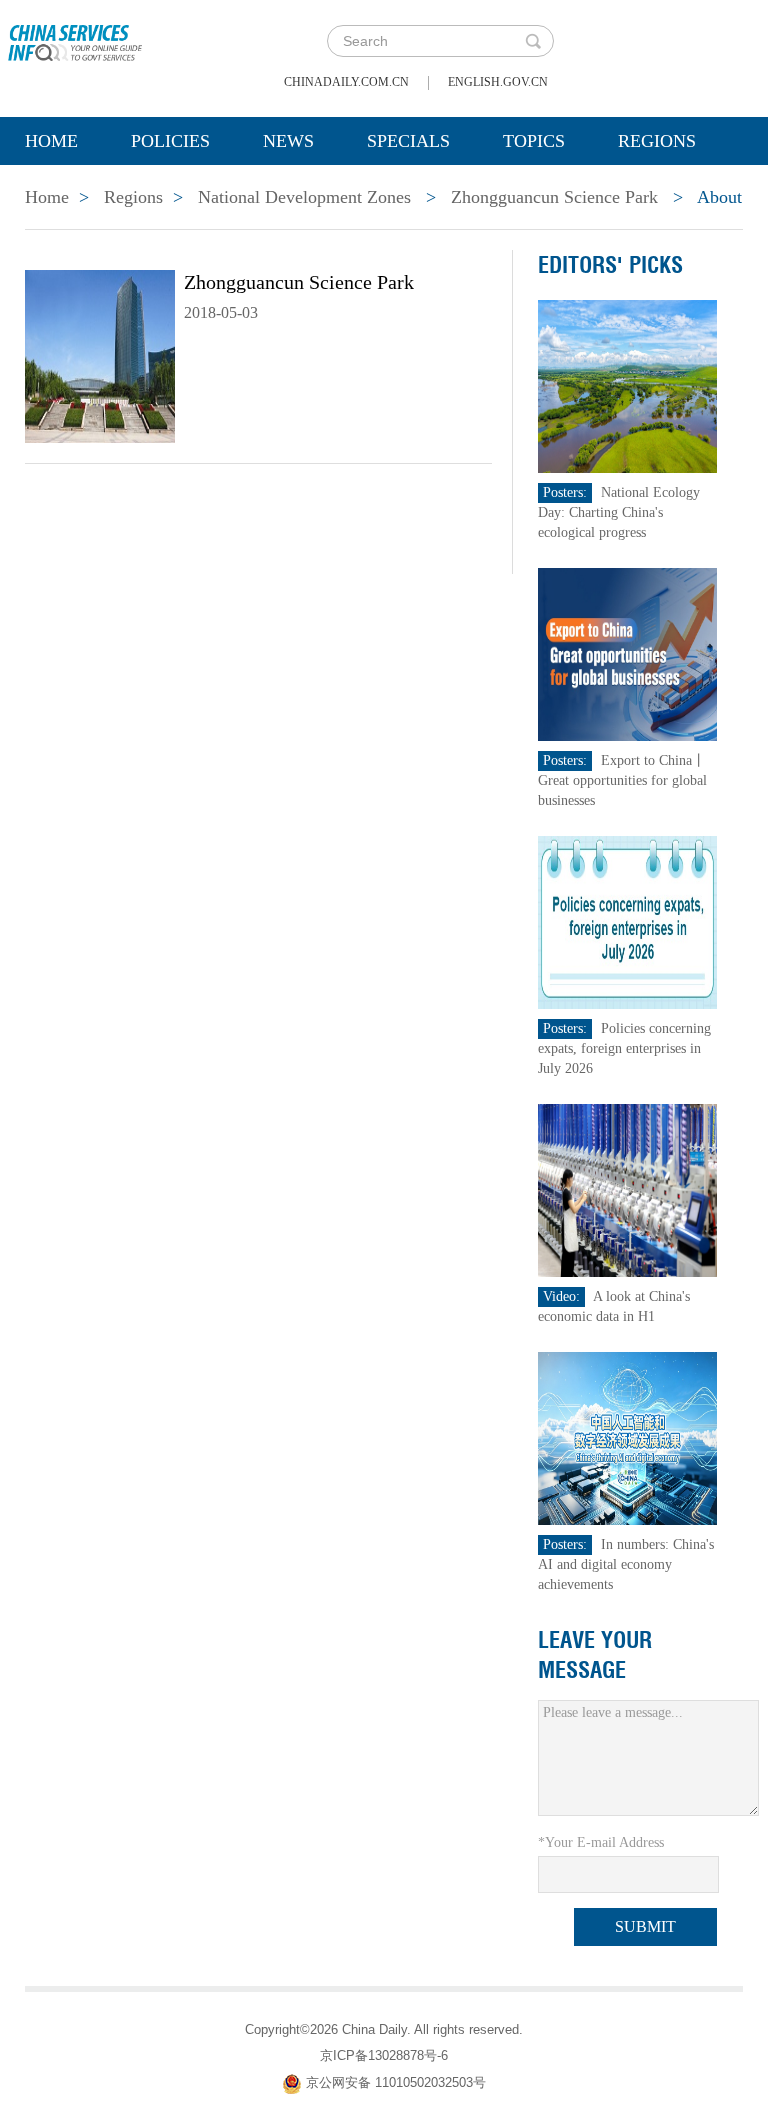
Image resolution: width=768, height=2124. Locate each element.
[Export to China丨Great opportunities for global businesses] (628, 653)
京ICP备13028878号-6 (384, 2055)
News (288, 141)
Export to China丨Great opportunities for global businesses (622, 780)
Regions (657, 141)
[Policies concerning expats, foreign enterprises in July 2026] (628, 921)
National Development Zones (304, 197)
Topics (534, 141)
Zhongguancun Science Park (554, 197)
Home (51, 141)
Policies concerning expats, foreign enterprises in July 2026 (624, 1048)
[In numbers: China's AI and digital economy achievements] (628, 1437)
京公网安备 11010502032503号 (396, 2082)
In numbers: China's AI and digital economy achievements (626, 1564)
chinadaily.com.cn (346, 82)
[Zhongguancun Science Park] (100, 355)
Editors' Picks (610, 265)
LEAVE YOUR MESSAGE (595, 1655)
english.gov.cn (498, 82)
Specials (408, 141)
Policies (170, 141)
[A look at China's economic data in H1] (628, 1189)
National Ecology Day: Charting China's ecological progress (619, 512)
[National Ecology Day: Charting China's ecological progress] (628, 385)
